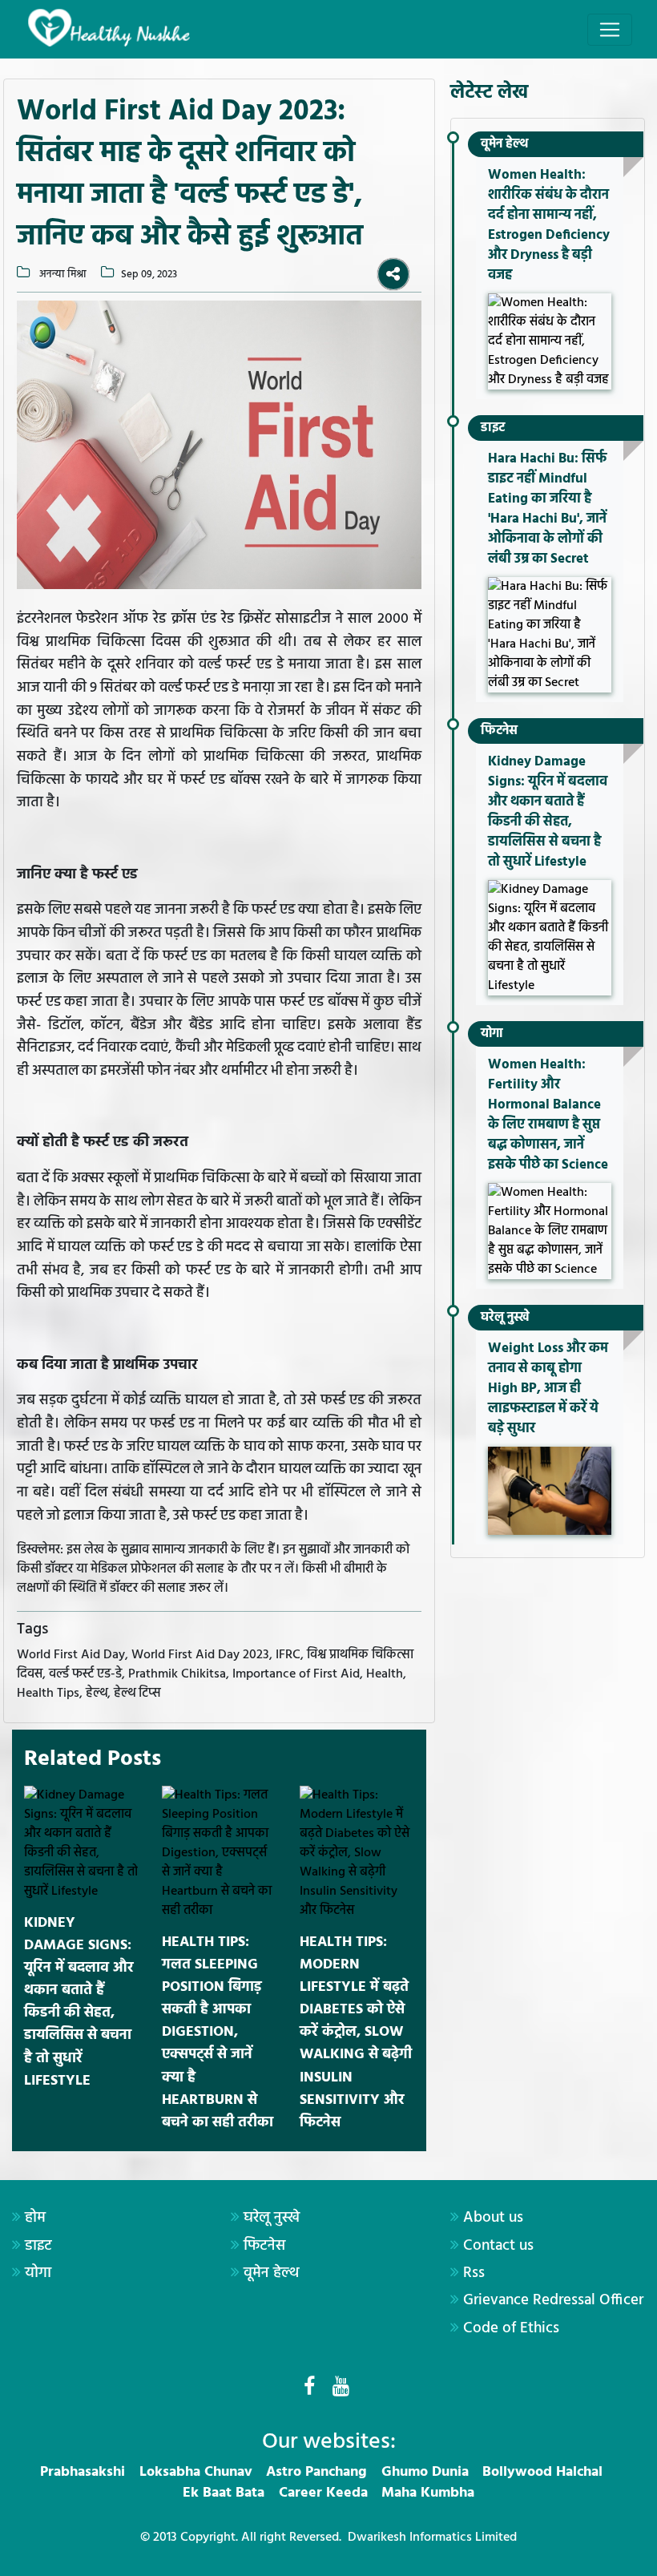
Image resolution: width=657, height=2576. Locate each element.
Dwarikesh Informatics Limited (432, 2538)
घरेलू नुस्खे (505, 1318)
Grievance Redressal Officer (553, 2300)
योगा (492, 1034)
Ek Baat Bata (224, 2493)
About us (493, 2218)
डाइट (493, 428)
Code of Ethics (511, 2328)
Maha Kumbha (428, 2493)
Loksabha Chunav (196, 2472)
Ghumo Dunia (425, 2472)
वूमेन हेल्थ (504, 144)
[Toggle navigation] (610, 30)
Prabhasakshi (83, 2472)
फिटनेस (499, 731)
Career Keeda (323, 2493)
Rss (474, 2273)
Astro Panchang (316, 2472)
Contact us (498, 2246)
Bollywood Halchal (542, 2472)
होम (35, 2218)
